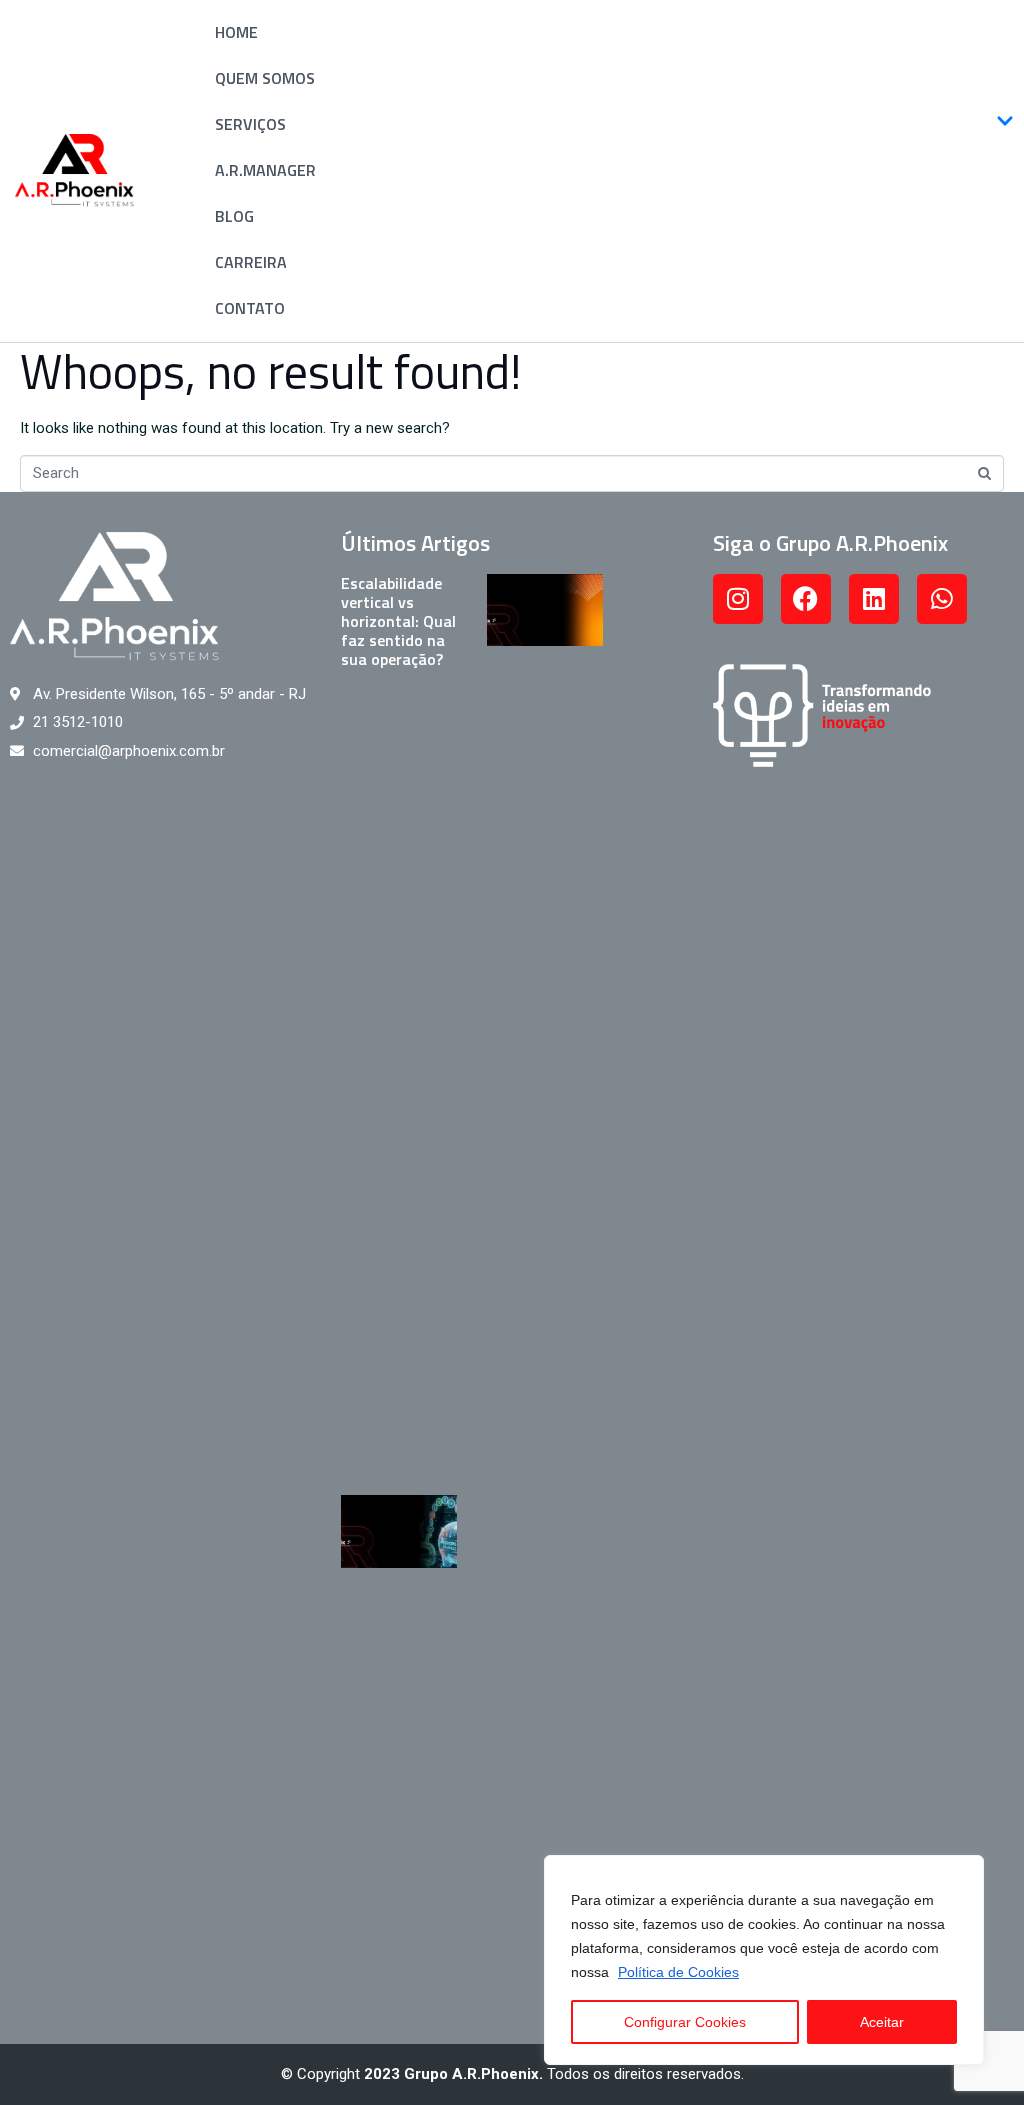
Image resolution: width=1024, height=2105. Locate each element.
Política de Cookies (678, 1972)
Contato (250, 308)
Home (236, 32)
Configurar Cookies (685, 2022)
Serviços (250, 124)
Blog (234, 216)
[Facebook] (806, 599)
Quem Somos (265, 78)
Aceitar (882, 2022)
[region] (764, 1960)
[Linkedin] (874, 599)
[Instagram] (738, 599)
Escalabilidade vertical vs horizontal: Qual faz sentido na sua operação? (398, 621)
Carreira (251, 262)
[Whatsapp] (942, 599)
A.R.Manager (265, 170)
